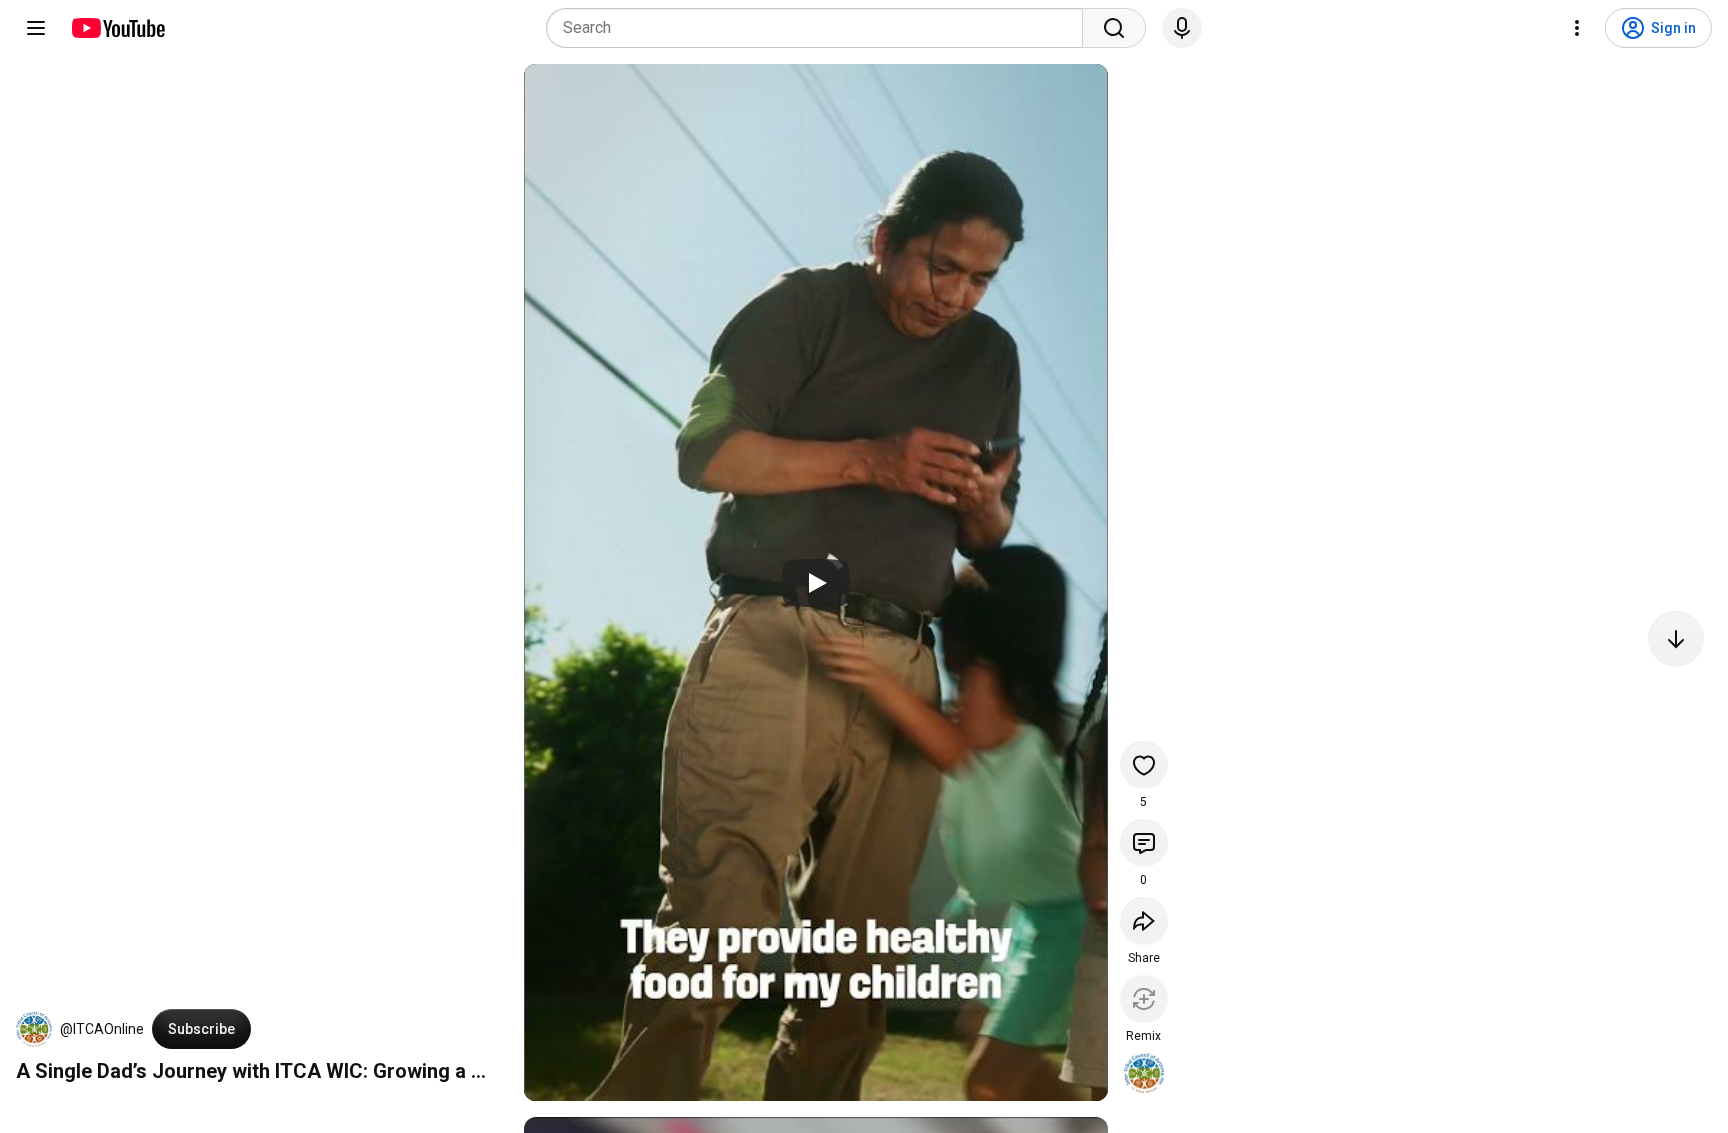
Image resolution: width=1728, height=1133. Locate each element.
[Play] (816, 583)
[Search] (1114, 28)
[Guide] (36, 28)
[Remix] (1144, 999)
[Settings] (1577, 28)
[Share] (1144, 921)
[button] (34, 1029)
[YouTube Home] (117, 28)
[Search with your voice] (1182, 28)
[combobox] (820, 28)
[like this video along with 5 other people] (1144, 765)
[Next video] (1676, 639)
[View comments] (1144, 843)
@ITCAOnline (102, 1029)
